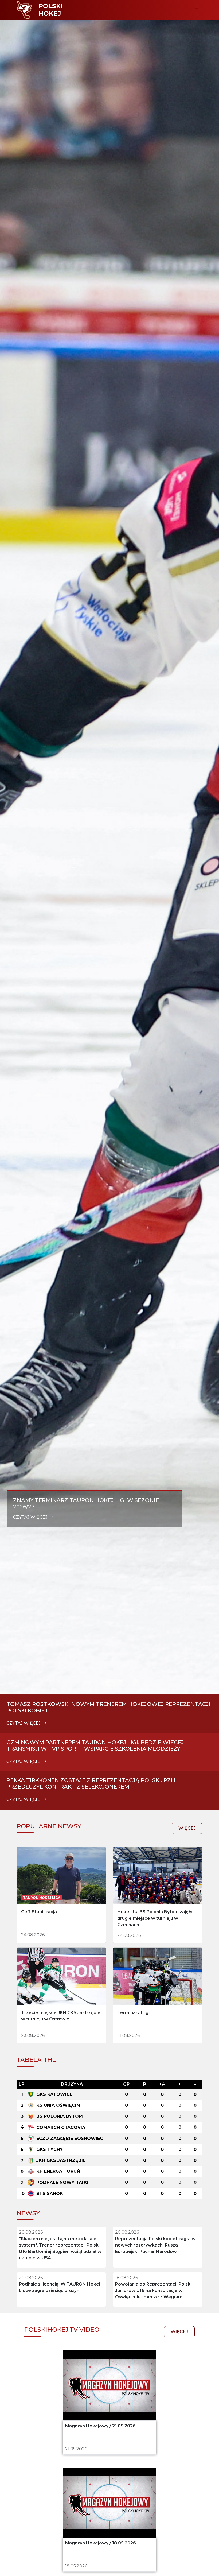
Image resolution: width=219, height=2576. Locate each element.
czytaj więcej (31, 1517)
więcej (187, 1828)
